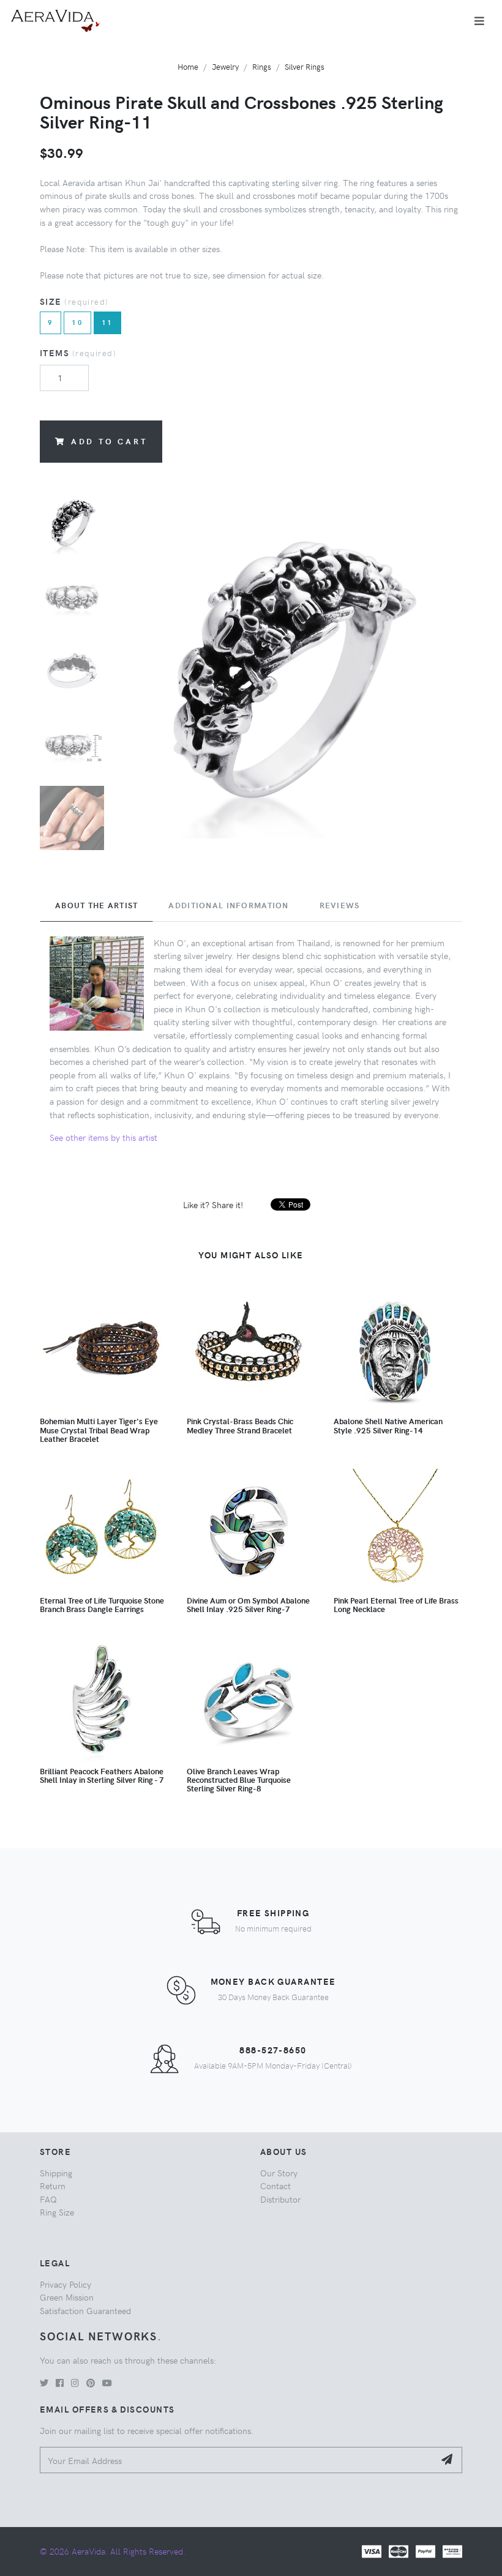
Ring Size (57, 2212)
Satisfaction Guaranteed (85, 2310)
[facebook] (60, 2383)
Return (53, 2186)
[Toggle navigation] (479, 21)
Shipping (56, 2173)
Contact (275, 2186)
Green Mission (67, 2297)
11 (107, 322)
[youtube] (107, 2383)
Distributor (280, 2199)
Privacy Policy (66, 2284)
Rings (262, 66)
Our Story (279, 2173)
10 (77, 322)
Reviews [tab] (340, 905)
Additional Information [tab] (228, 905)
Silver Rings (305, 66)
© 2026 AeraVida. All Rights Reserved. (113, 2551)
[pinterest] (91, 2383)
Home (188, 66)
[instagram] (75, 2383)
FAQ (48, 2199)
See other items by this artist (103, 1137)
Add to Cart (109, 441)
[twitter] (44, 2383)
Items (78, 353)
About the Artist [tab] (96, 905)
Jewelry (225, 66)
